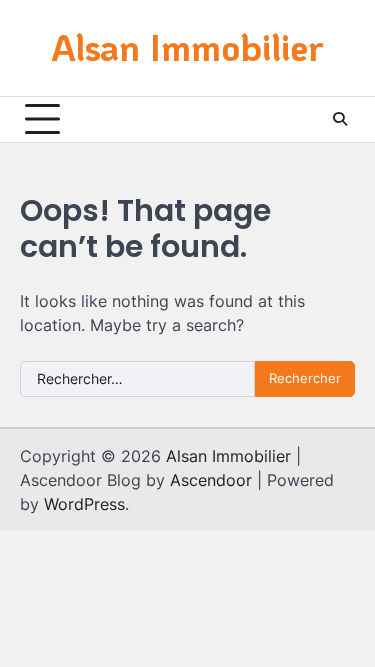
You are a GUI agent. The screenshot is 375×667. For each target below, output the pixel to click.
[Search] (340, 119)
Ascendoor (211, 480)
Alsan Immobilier (187, 47)
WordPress (84, 504)
